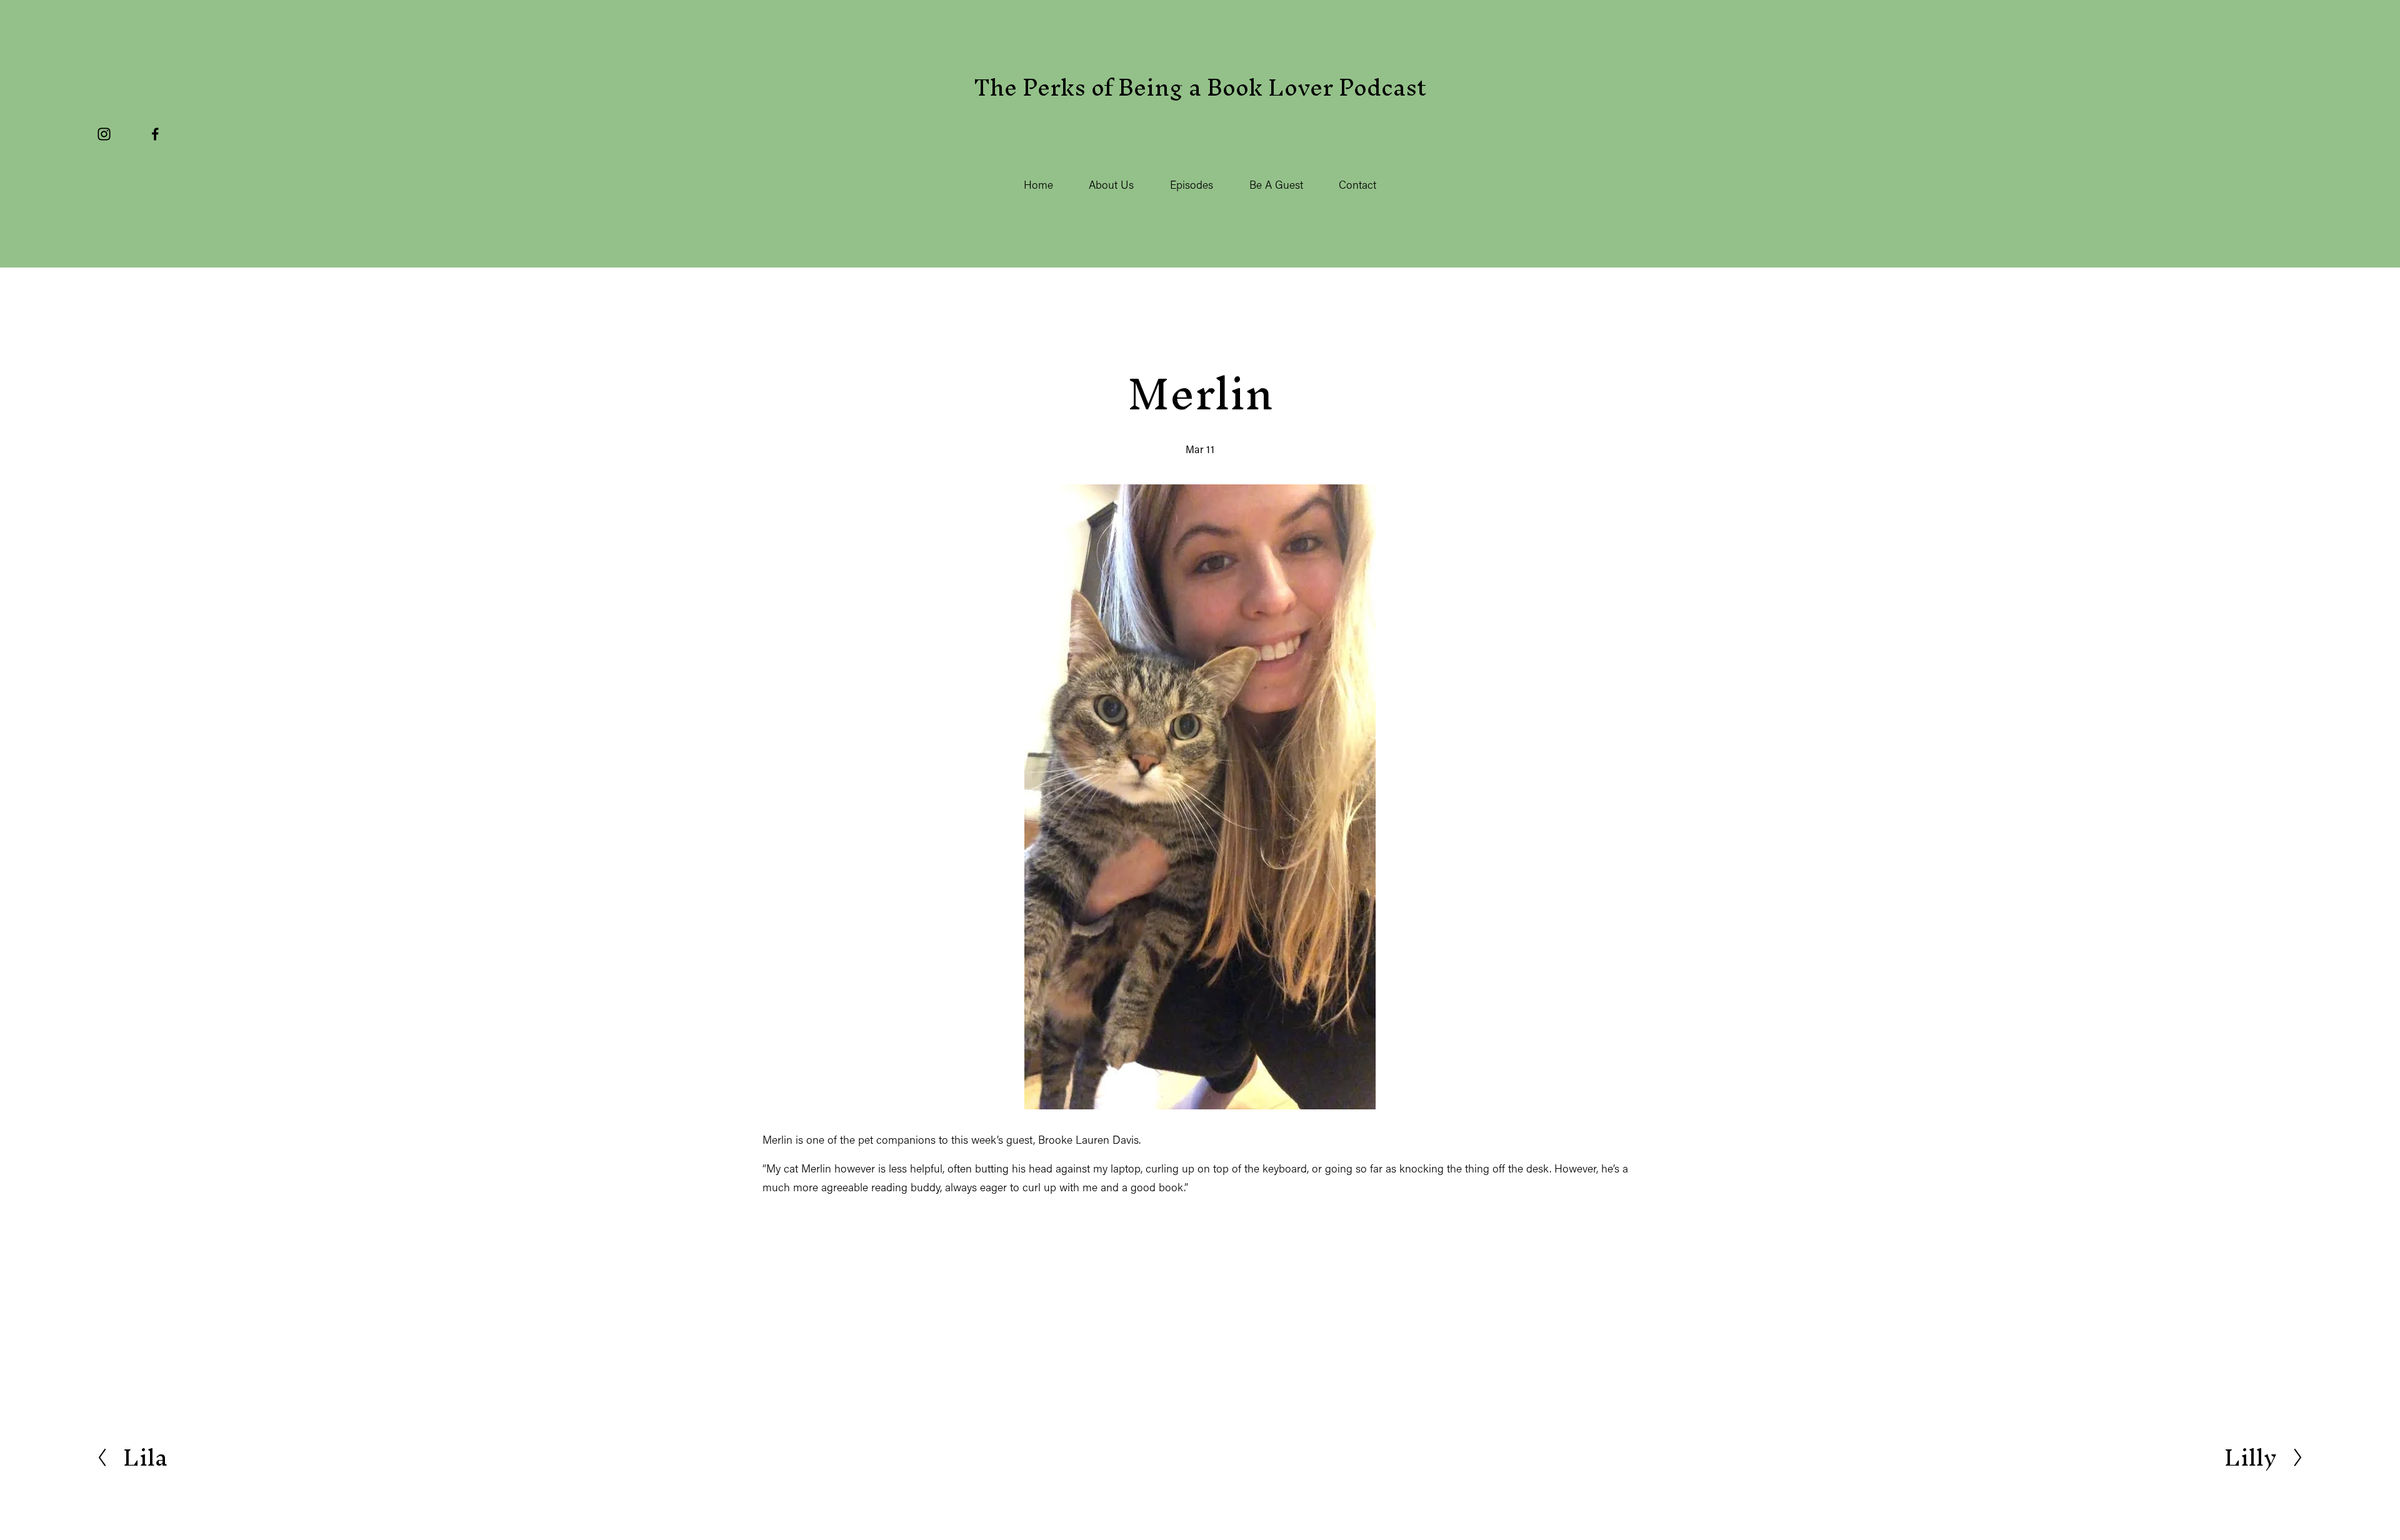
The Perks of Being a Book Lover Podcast (1200, 87)
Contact (1357, 185)
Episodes (1192, 185)
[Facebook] (155, 134)
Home (1038, 185)
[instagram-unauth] (104, 134)
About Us (1111, 185)
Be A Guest (1276, 185)
